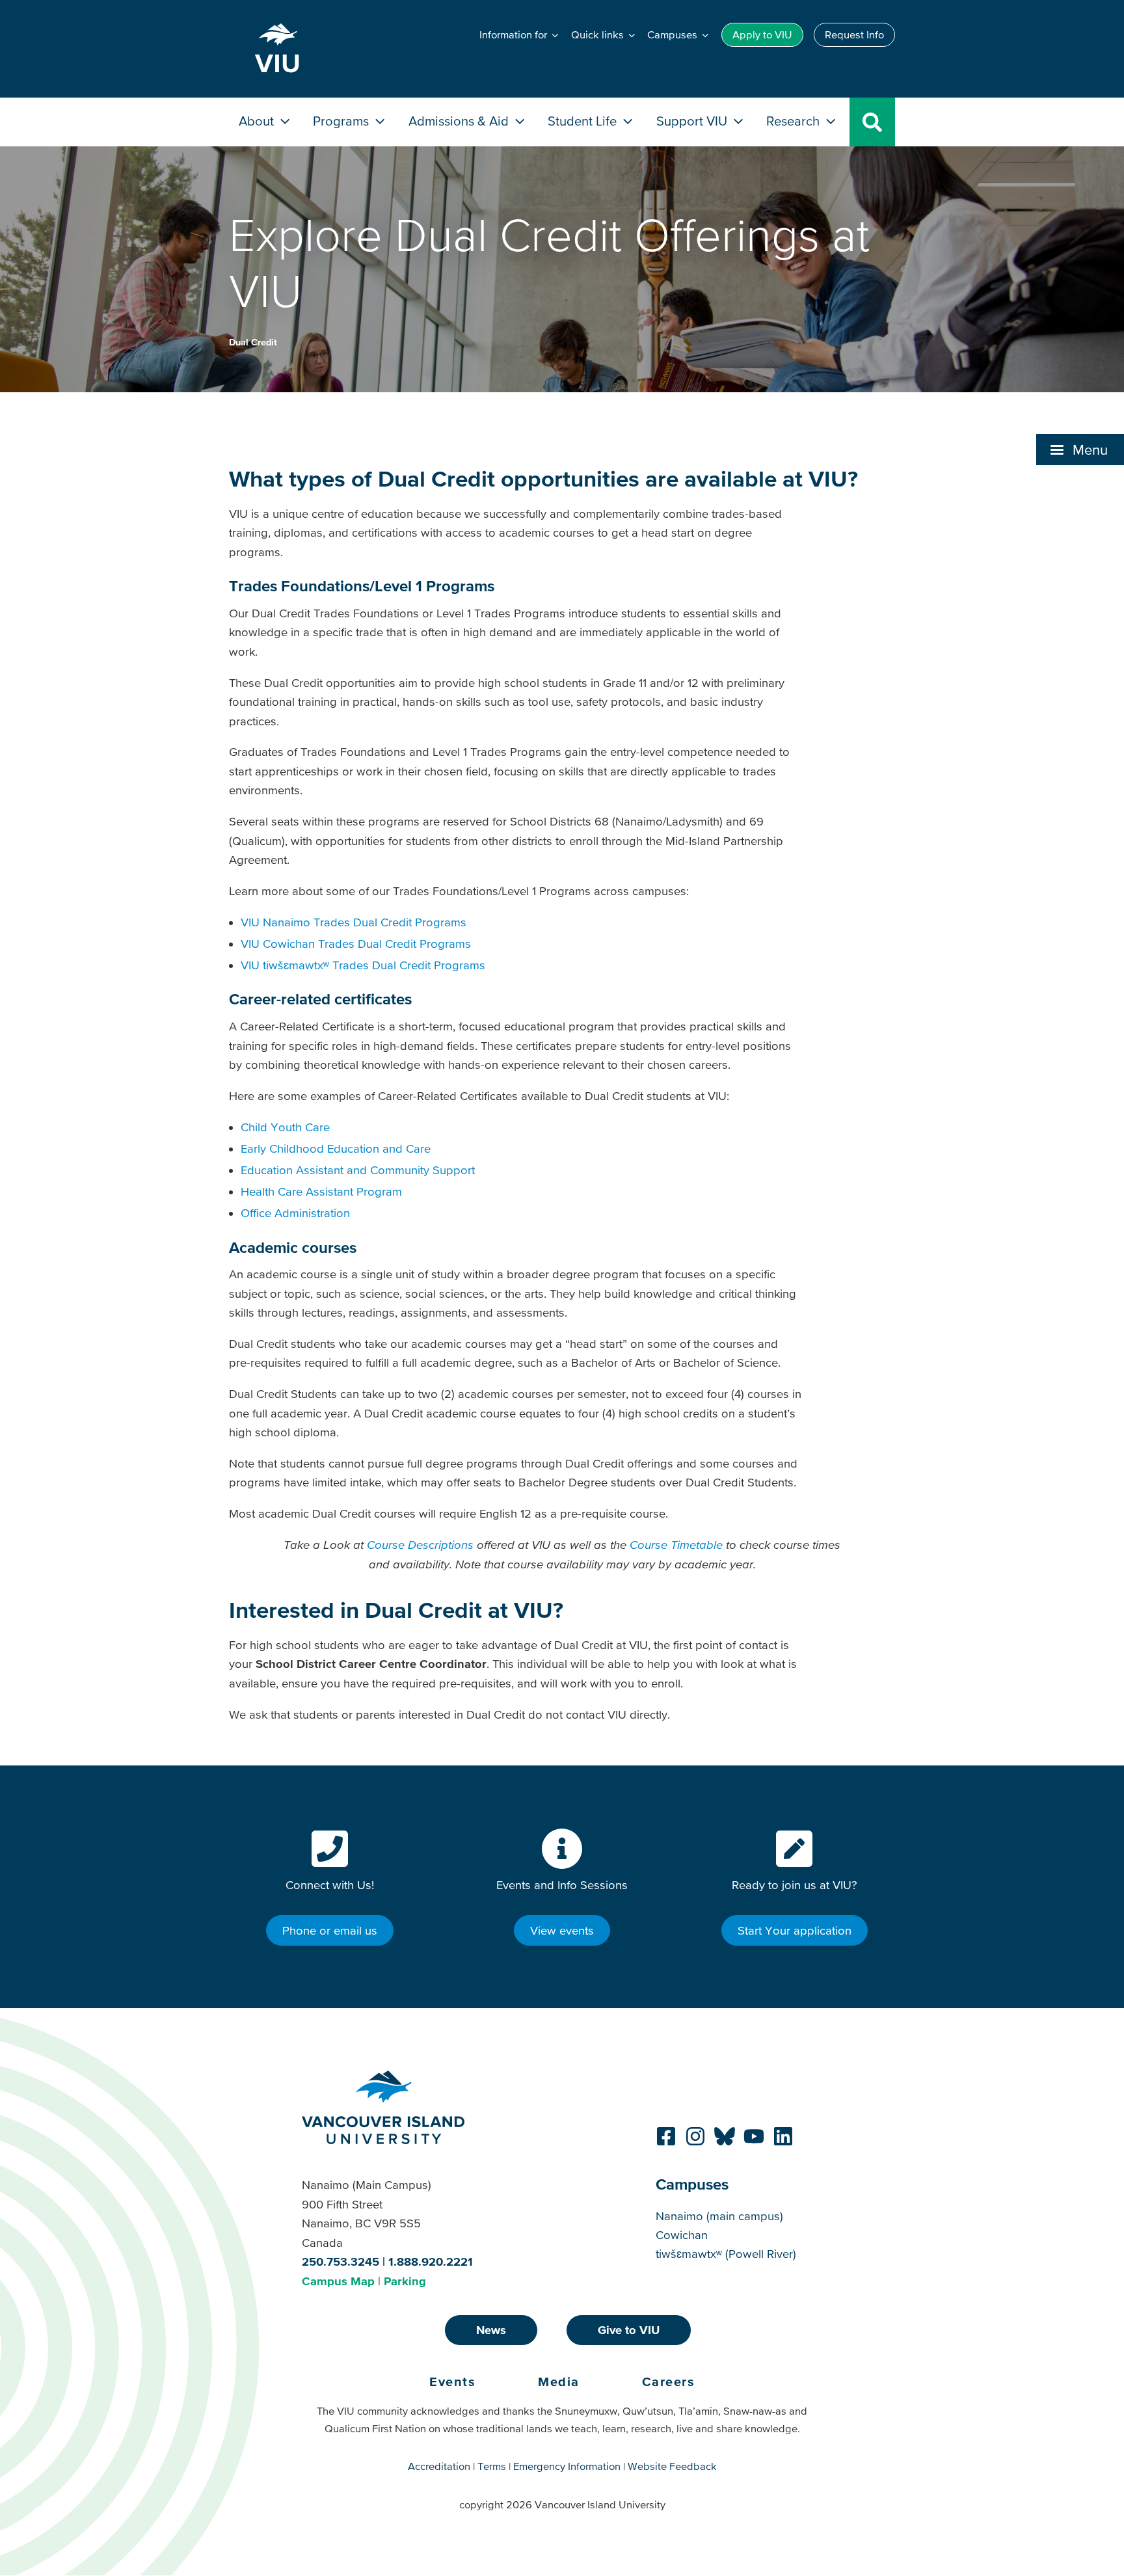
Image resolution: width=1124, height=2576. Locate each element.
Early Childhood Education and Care (336, 1148)
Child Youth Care (285, 1127)
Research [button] (795, 121)
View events (562, 1930)
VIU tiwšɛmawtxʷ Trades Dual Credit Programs (365, 965)
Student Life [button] (584, 121)
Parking (405, 2281)
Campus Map (338, 2281)
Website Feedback (672, 2466)
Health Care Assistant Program (321, 1191)
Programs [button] (342, 121)
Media (559, 2381)
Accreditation (439, 2466)
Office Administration (295, 1213)
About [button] (258, 121)
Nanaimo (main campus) (719, 2216)
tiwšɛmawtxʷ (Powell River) (726, 2254)
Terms (492, 2466)
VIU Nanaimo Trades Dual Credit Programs (354, 922)
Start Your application (795, 1930)
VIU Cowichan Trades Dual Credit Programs (356, 944)
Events (452, 2381)
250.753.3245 (341, 2261)
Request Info (854, 34)
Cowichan (682, 2235)
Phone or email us (330, 1930)
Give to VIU (629, 2330)
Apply (762, 34)
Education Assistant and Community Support (358, 1170)
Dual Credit (253, 342)
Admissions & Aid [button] (460, 121)
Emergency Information (567, 2466)
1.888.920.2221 (431, 2261)
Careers (669, 2381)
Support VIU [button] (693, 121)
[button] (1080, 449)
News (491, 2330)
